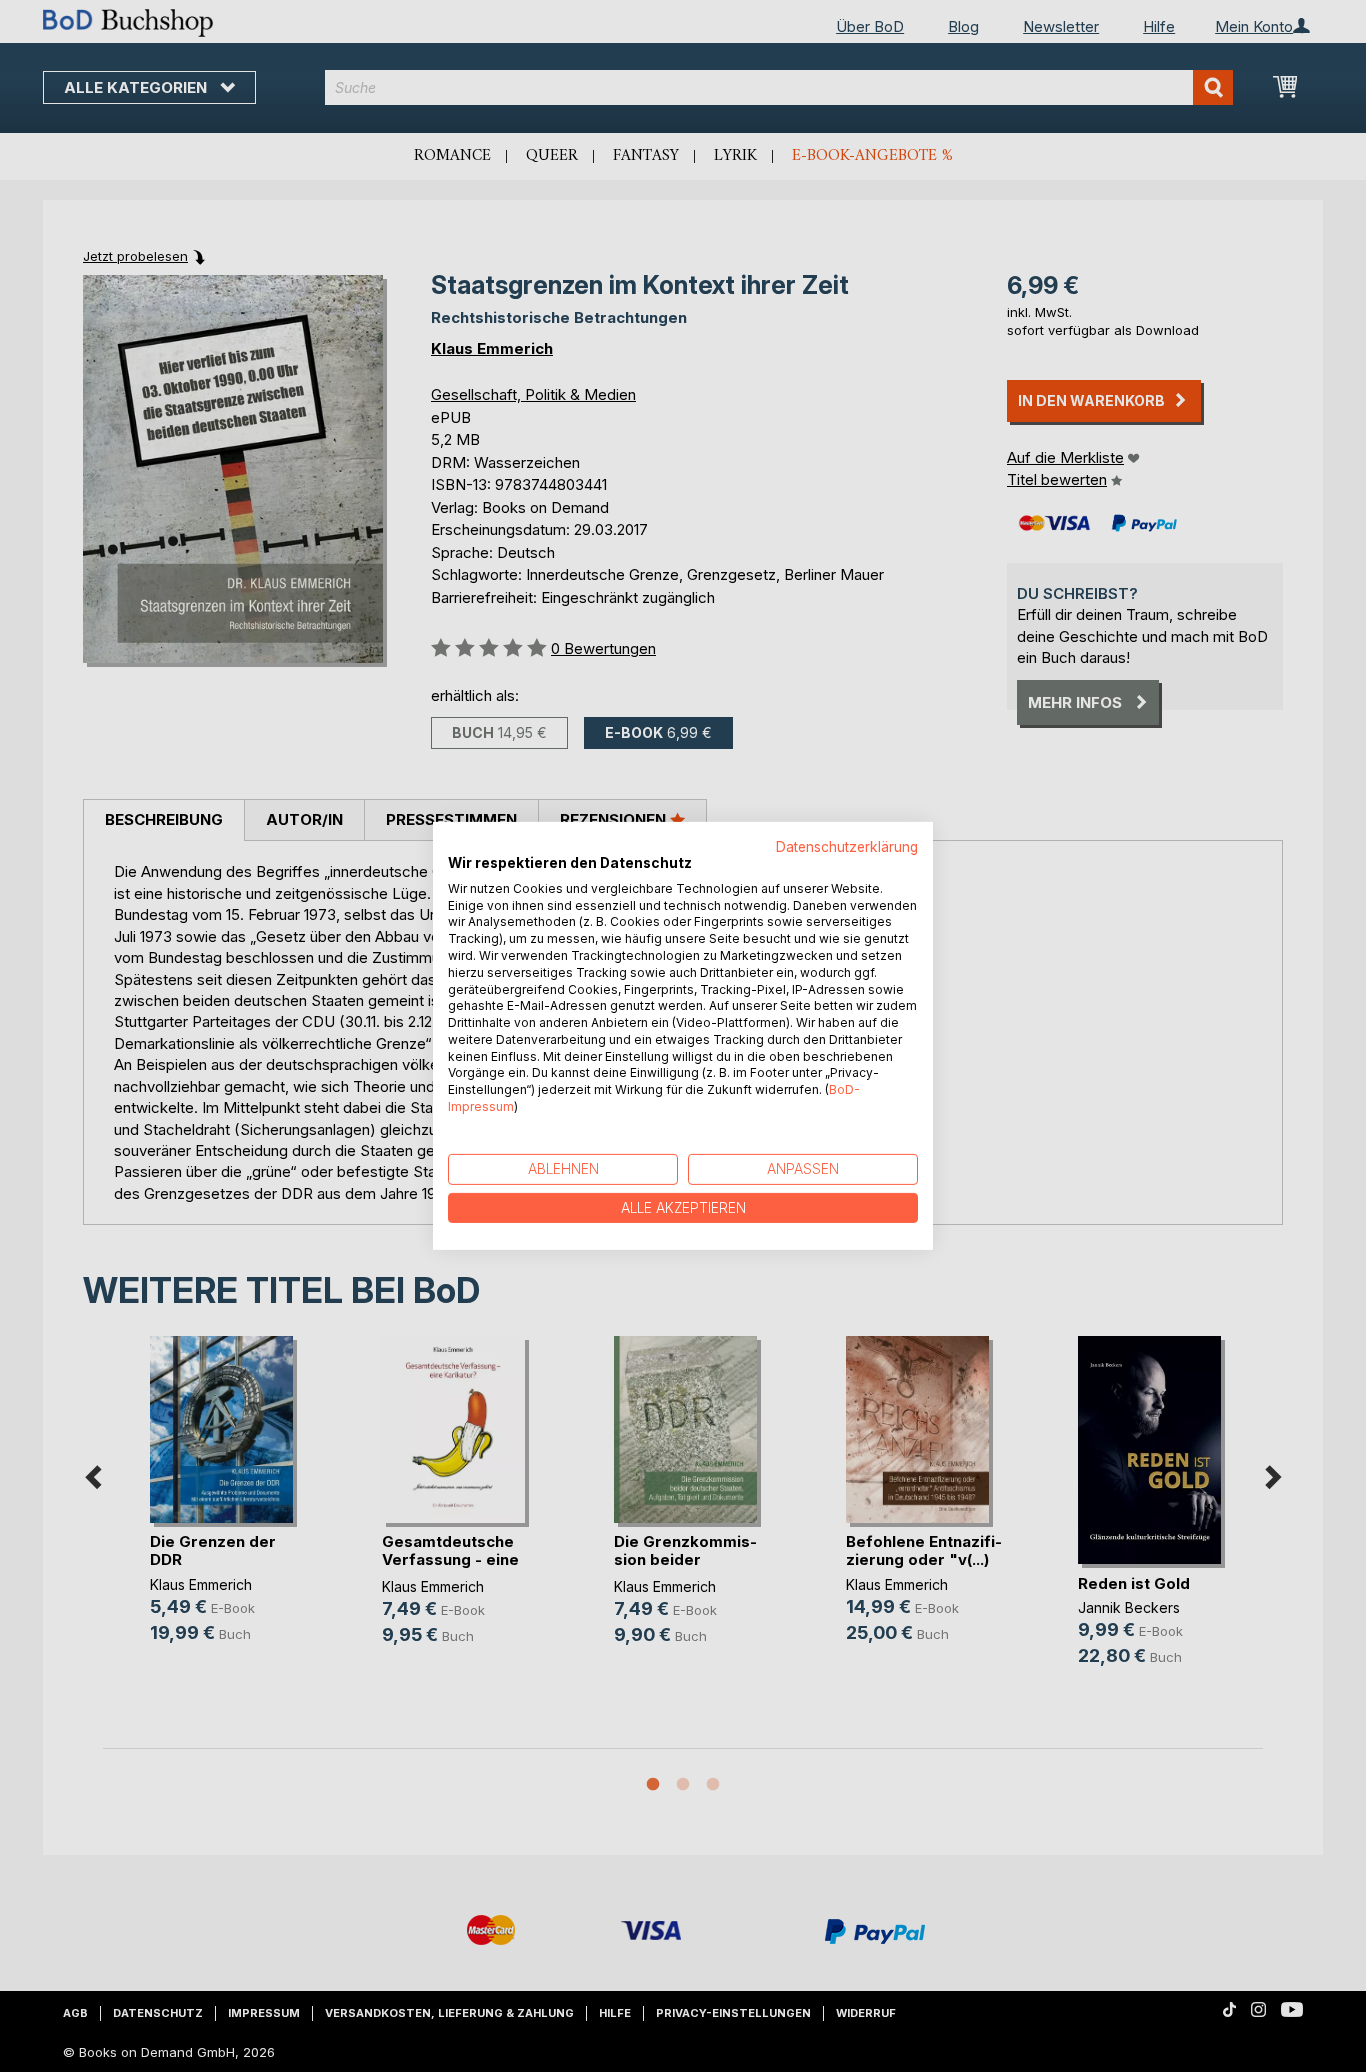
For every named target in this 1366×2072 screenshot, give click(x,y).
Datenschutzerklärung (847, 847)
